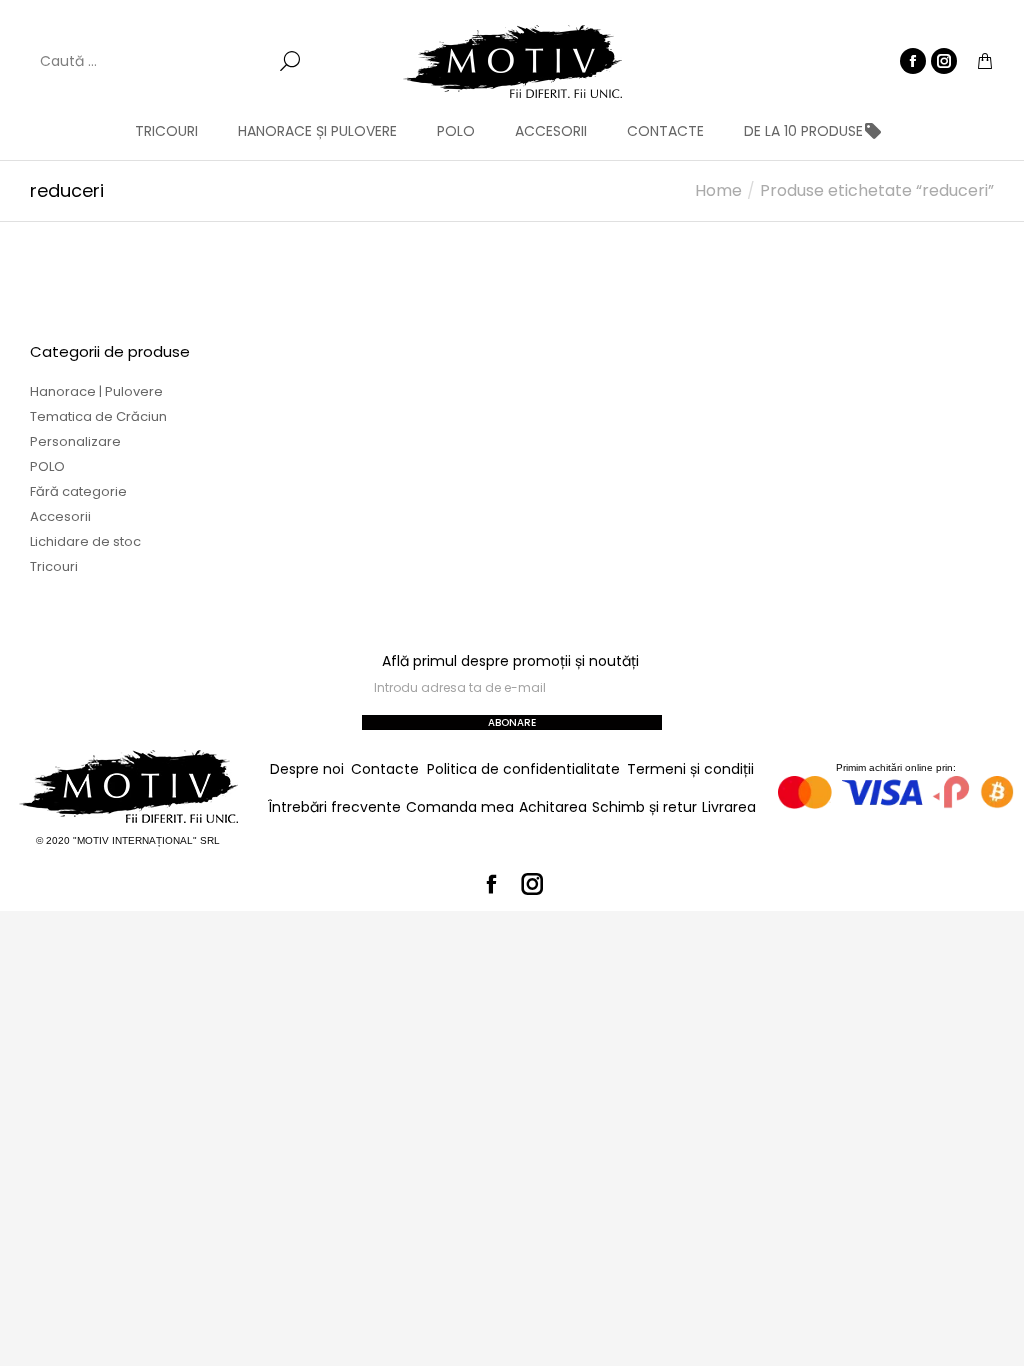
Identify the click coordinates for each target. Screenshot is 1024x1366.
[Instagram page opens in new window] (944, 61)
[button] (296, 16)
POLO (47, 466)
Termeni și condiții (690, 769)
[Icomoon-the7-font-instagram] (533, 884)
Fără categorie (78, 491)
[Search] (290, 61)
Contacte (385, 769)
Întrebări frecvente (334, 807)
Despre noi (307, 769)
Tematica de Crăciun (98, 416)
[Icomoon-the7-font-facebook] (492, 884)
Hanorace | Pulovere (96, 391)
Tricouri (54, 566)
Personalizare (75, 441)
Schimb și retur (644, 807)
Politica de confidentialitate (523, 769)
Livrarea (729, 807)
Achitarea (553, 807)
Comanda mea (460, 807)
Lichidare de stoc (85, 541)
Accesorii (60, 516)
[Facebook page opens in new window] (913, 61)
